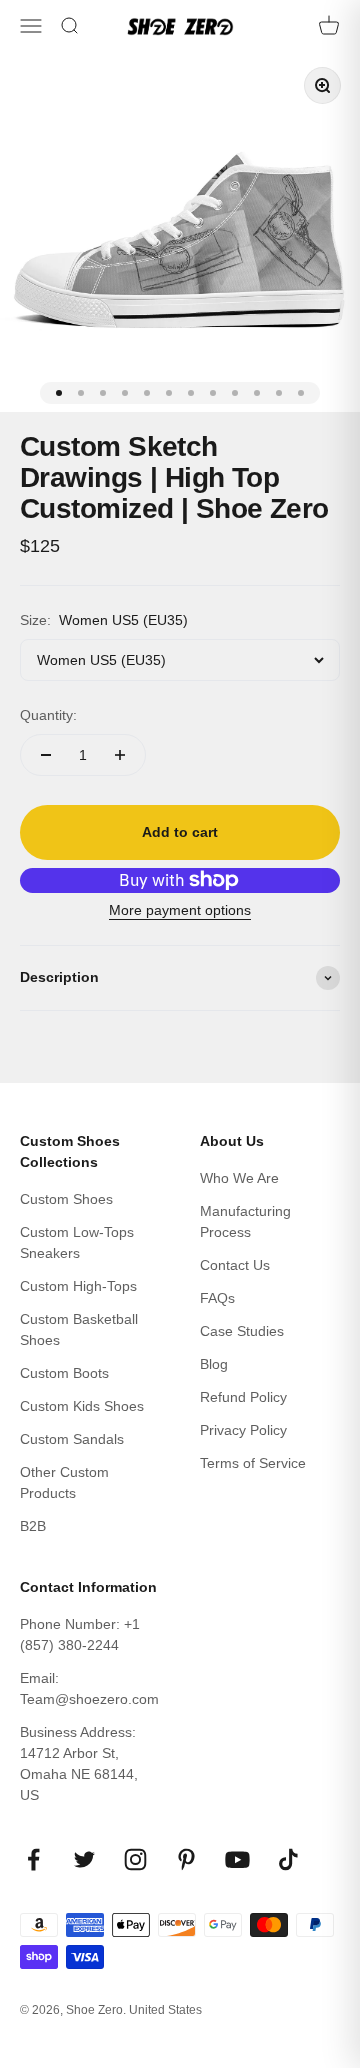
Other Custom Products (64, 1482)
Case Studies (242, 1331)
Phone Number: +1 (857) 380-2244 (80, 1634)
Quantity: (48, 715)
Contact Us (235, 1265)
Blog (214, 1364)
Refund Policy (243, 1397)
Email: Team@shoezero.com (89, 1688)
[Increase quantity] (120, 755)
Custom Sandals (72, 1439)
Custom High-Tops (78, 1286)
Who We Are (239, 1178)
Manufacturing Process (245, 1221)
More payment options (180, 910)
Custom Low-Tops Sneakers (77, 1242)
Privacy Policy (243, 1430)
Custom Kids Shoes (82, 1406)
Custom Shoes (66, 1199)
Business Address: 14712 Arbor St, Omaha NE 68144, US (79, 1763)
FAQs (217, 1298)
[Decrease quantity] (46, 755)
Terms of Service (253, 1463)
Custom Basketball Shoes (79, 1329)
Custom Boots (64, 1373)
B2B (33, 1526)
